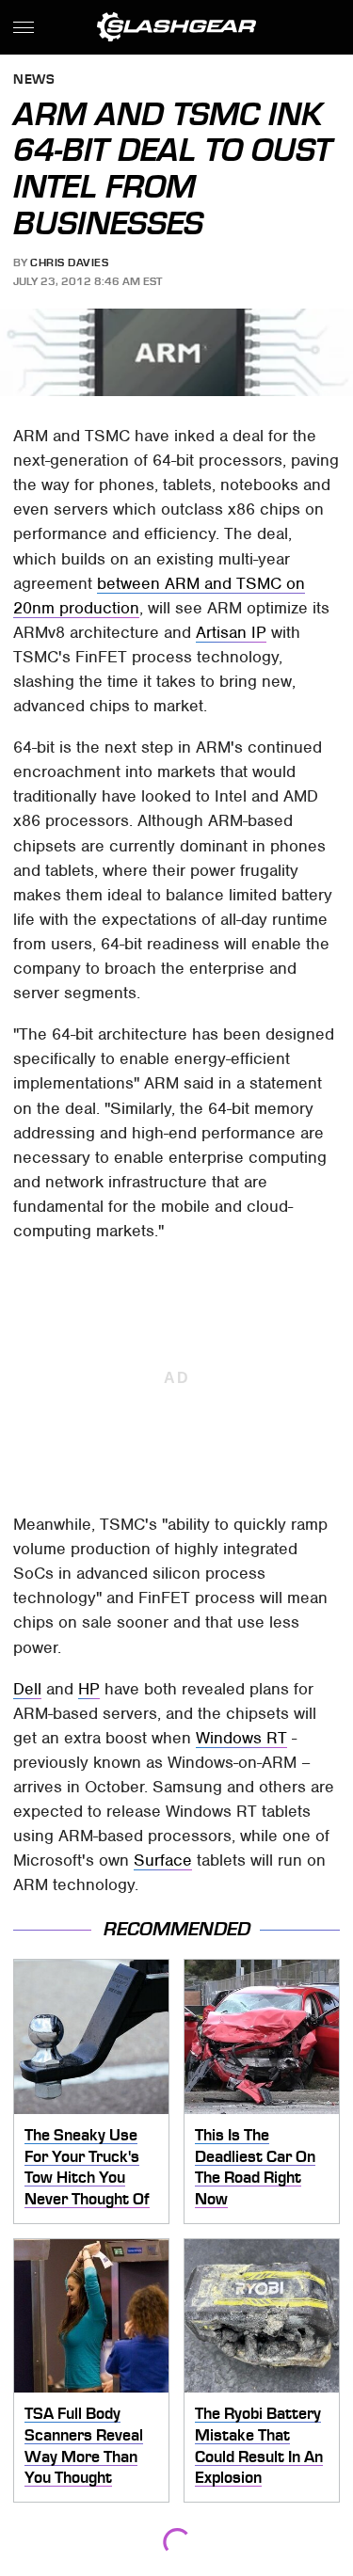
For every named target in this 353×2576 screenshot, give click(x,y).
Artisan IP (231, 632)
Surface (163, 1860)
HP (89, 1689)
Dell (27, 1689)
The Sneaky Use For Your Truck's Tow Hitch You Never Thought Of (87, 2167)
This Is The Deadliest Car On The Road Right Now (255, 2167)
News (34, 80)
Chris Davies (69, 262)
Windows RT (241, 1738)
